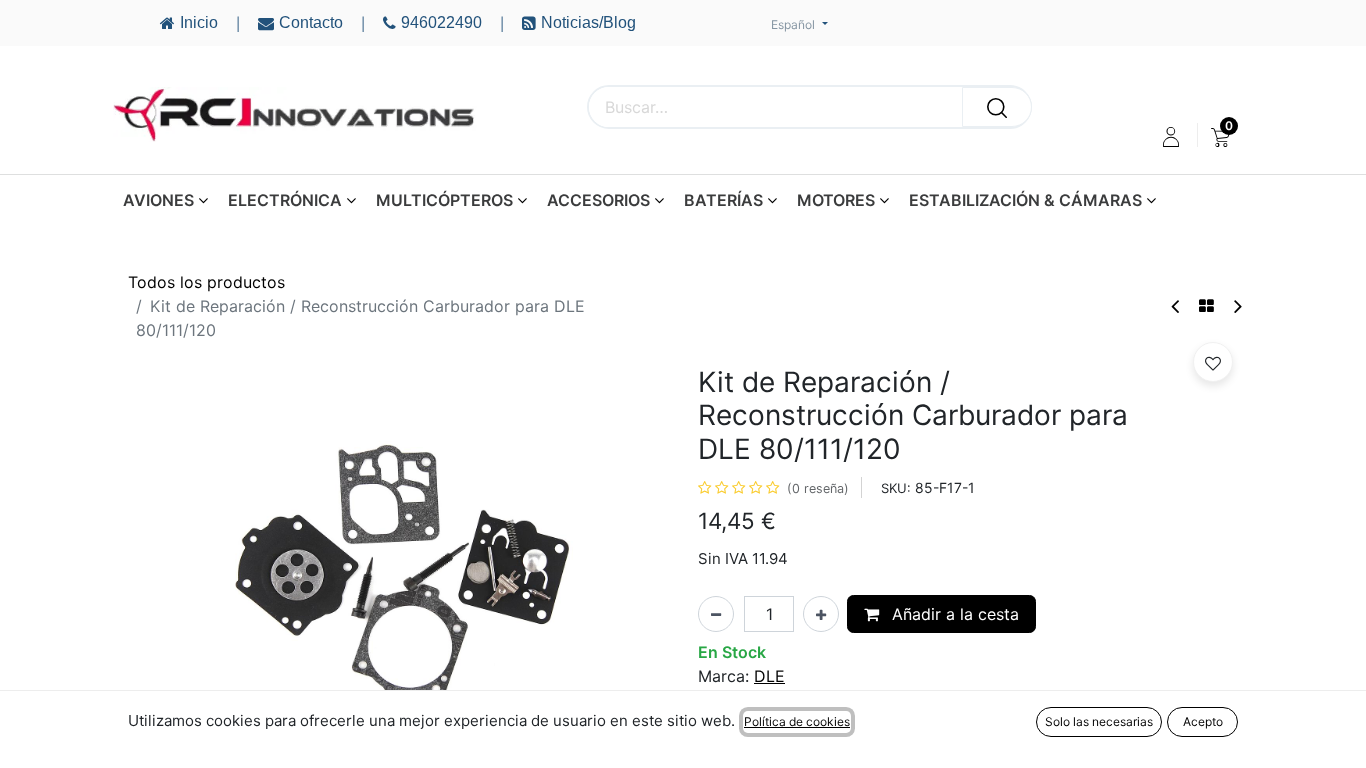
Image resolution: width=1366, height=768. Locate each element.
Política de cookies (797, 721)
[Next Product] (1236, 306)
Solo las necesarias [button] (1099, 721)
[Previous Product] (1176, 306)
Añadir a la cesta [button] (953, 614)
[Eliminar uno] (716, 614)
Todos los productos (206, 282)
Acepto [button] (1203, 721)
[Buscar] (997, 107)
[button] (1213, 362)
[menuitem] (1220, 137)
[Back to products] (1206, 306)
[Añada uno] (821, 614)
